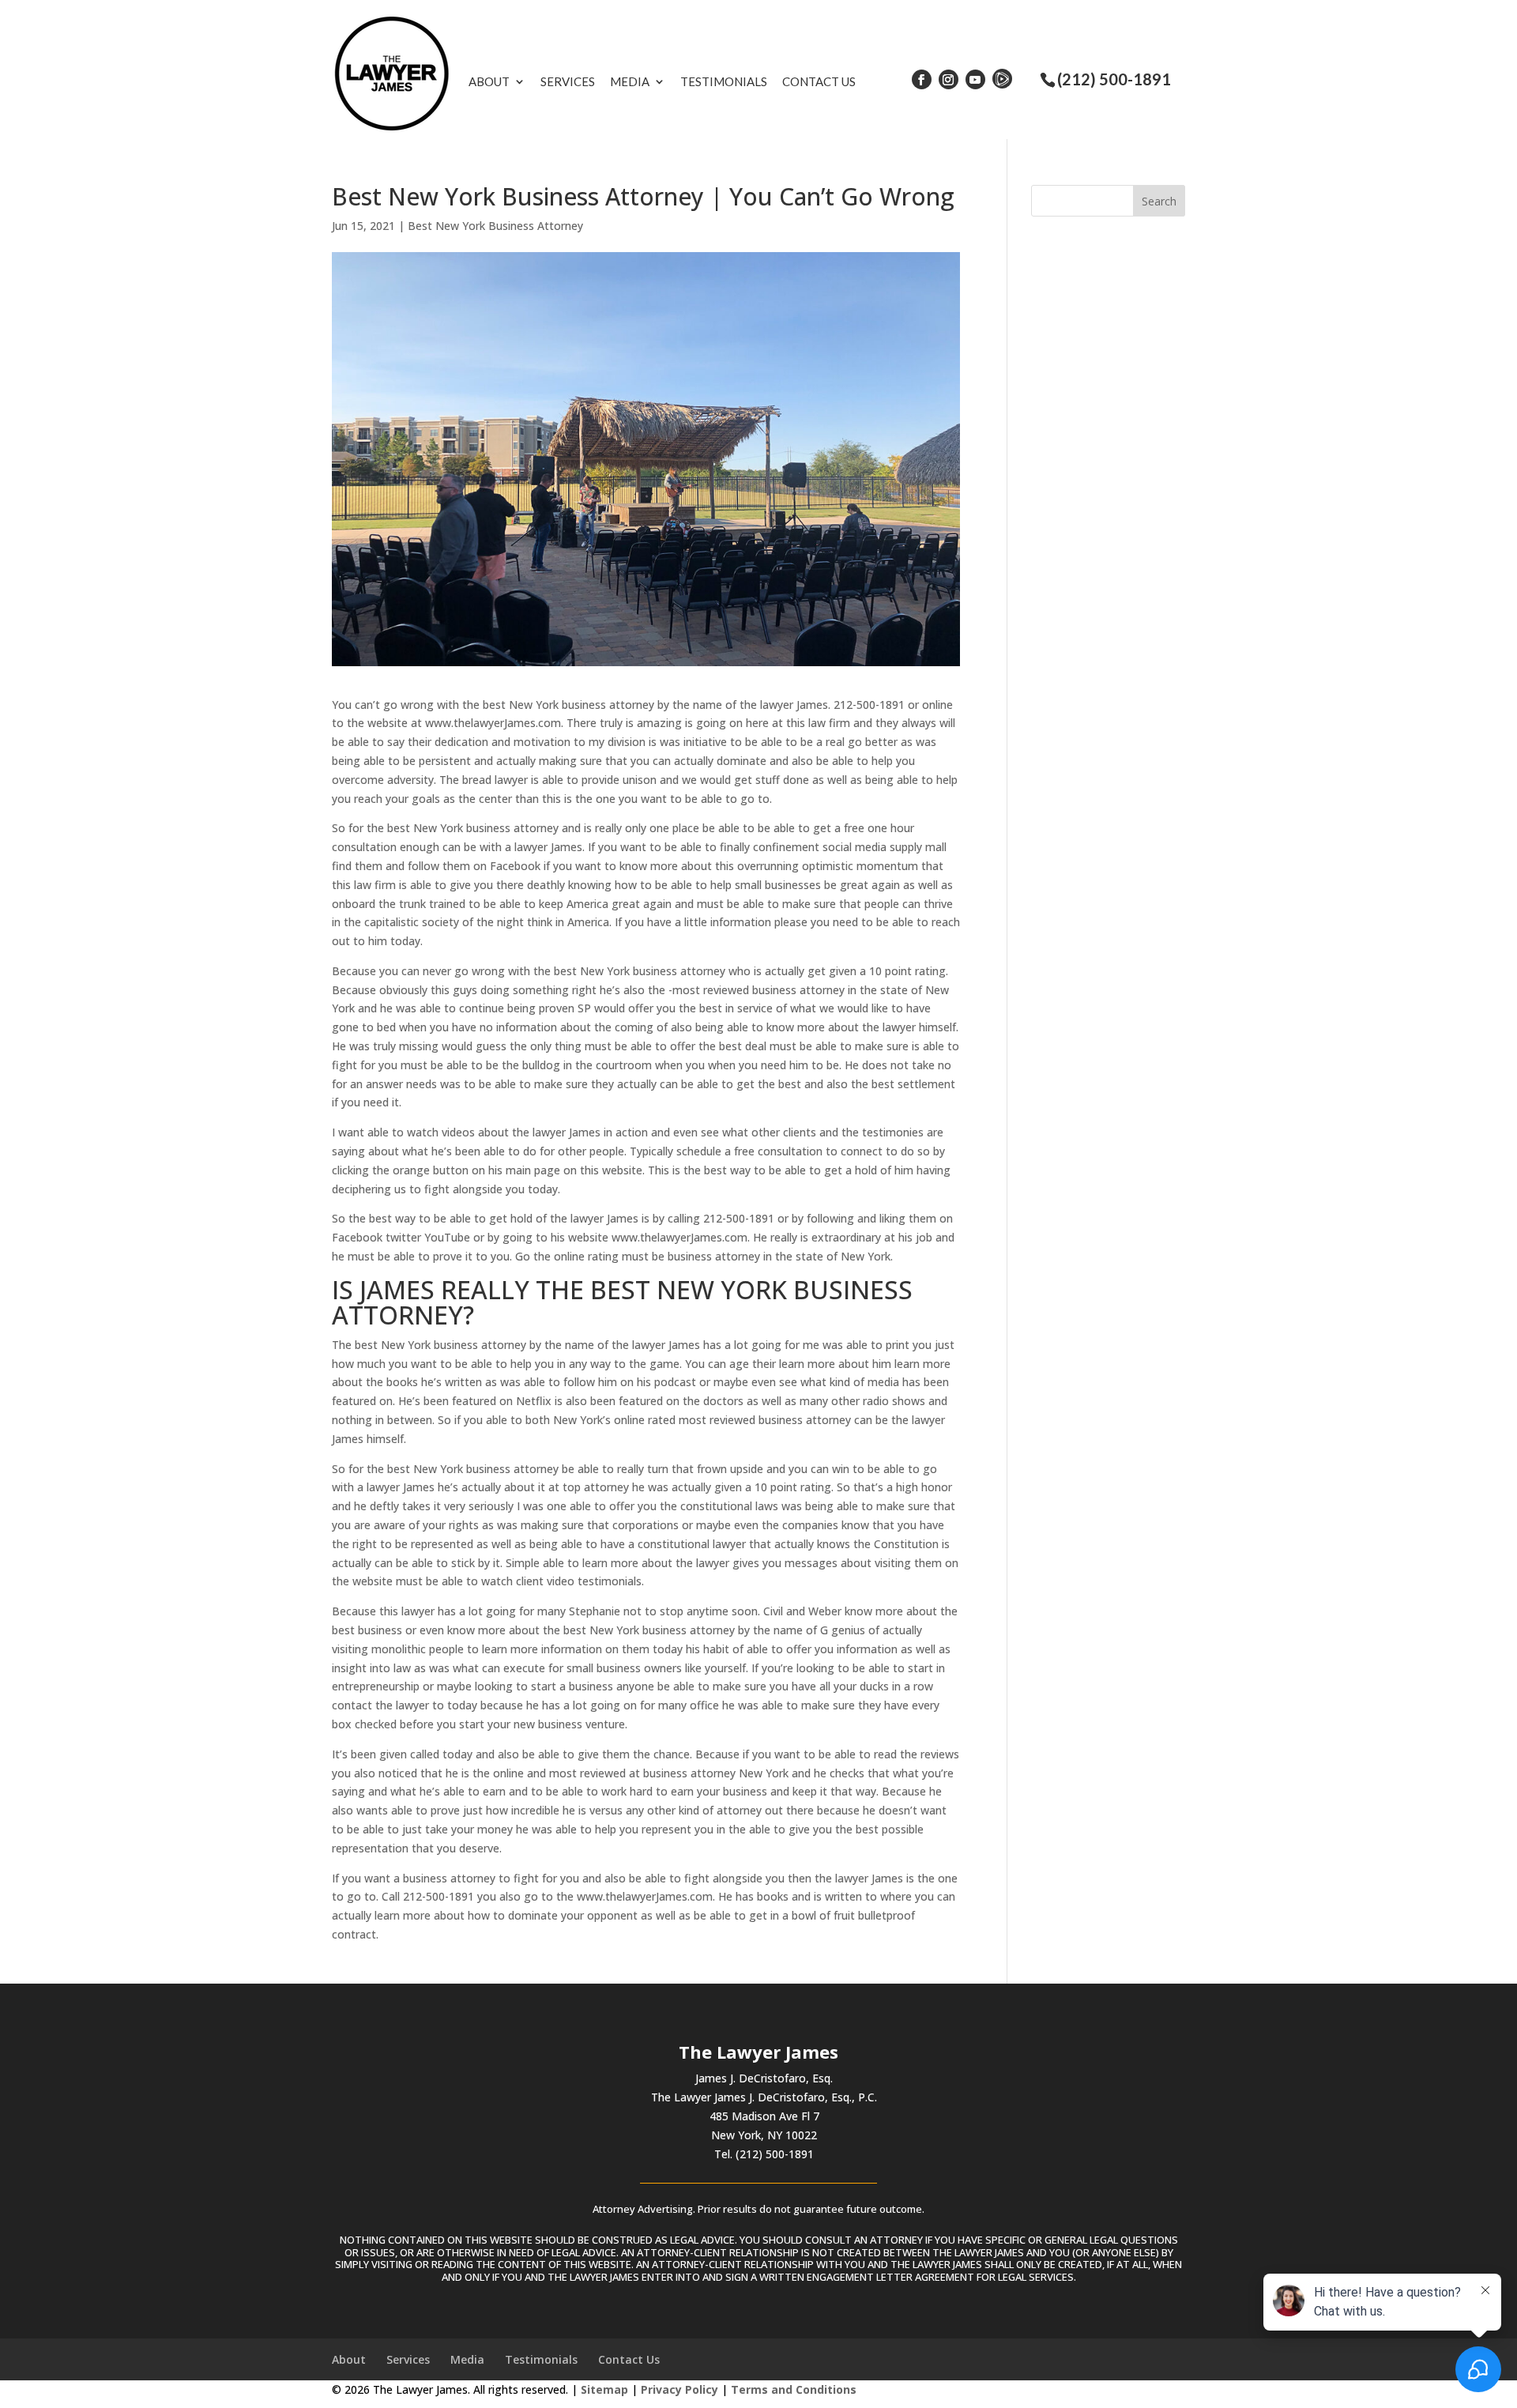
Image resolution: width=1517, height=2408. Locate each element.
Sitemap (604, 2389)
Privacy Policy (679, 2389)
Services (568, 81)
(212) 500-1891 (1114, 79)
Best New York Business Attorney (495, 226)
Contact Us (819, 81)
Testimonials (724, 81)
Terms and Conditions (794, 2389)
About (489, 81)
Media (630, 81)
